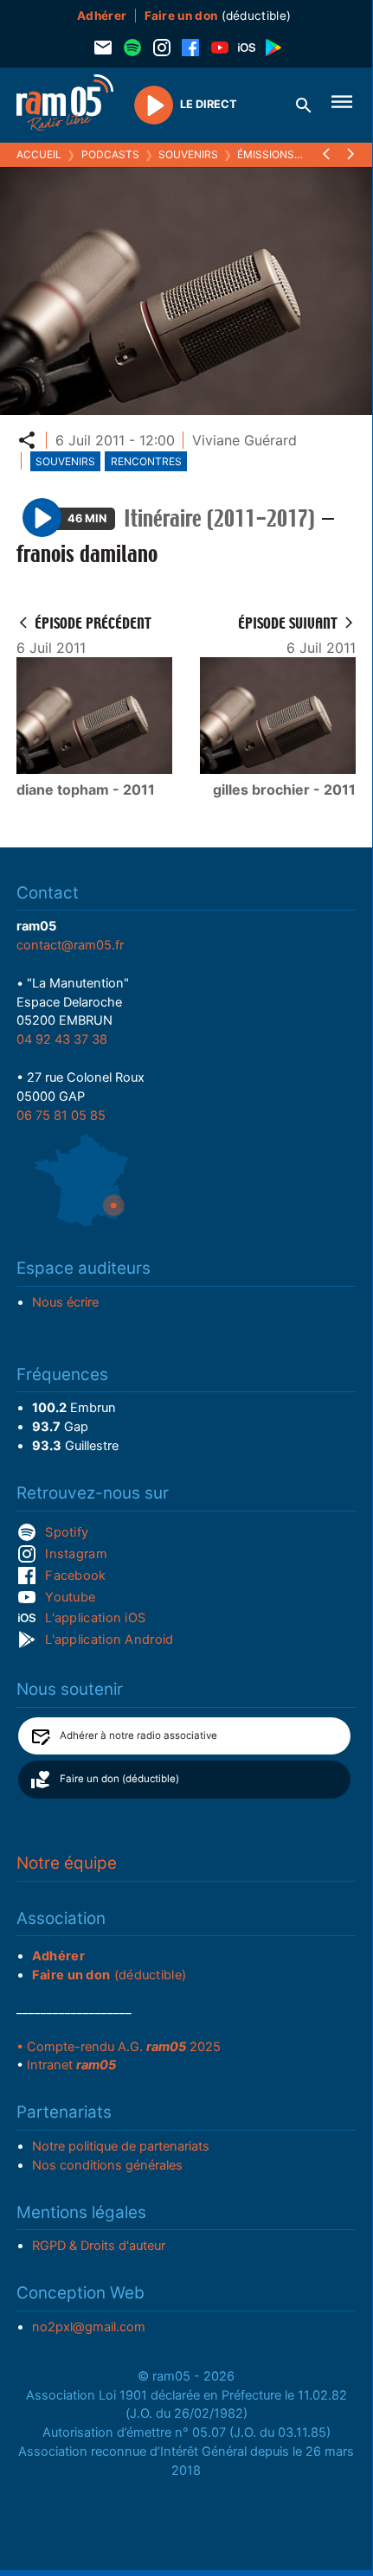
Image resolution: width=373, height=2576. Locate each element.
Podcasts (110, 154)
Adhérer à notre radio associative (138, 1735)
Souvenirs (188, 154)
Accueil (39, 154)
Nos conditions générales (107, 2165)
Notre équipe (67, 1863)
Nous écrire (65, 1302)
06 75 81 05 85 (61, 1115)
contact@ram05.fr (70, 945)
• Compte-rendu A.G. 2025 (119, 2047)
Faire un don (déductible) (119, 1779)
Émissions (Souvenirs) (300, 154)
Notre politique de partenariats (121, 2146)
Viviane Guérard (244, 440)
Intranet (71, 2065)
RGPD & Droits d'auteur (99, 2246)
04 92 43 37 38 (62, 1039)
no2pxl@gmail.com (89, 2327)
